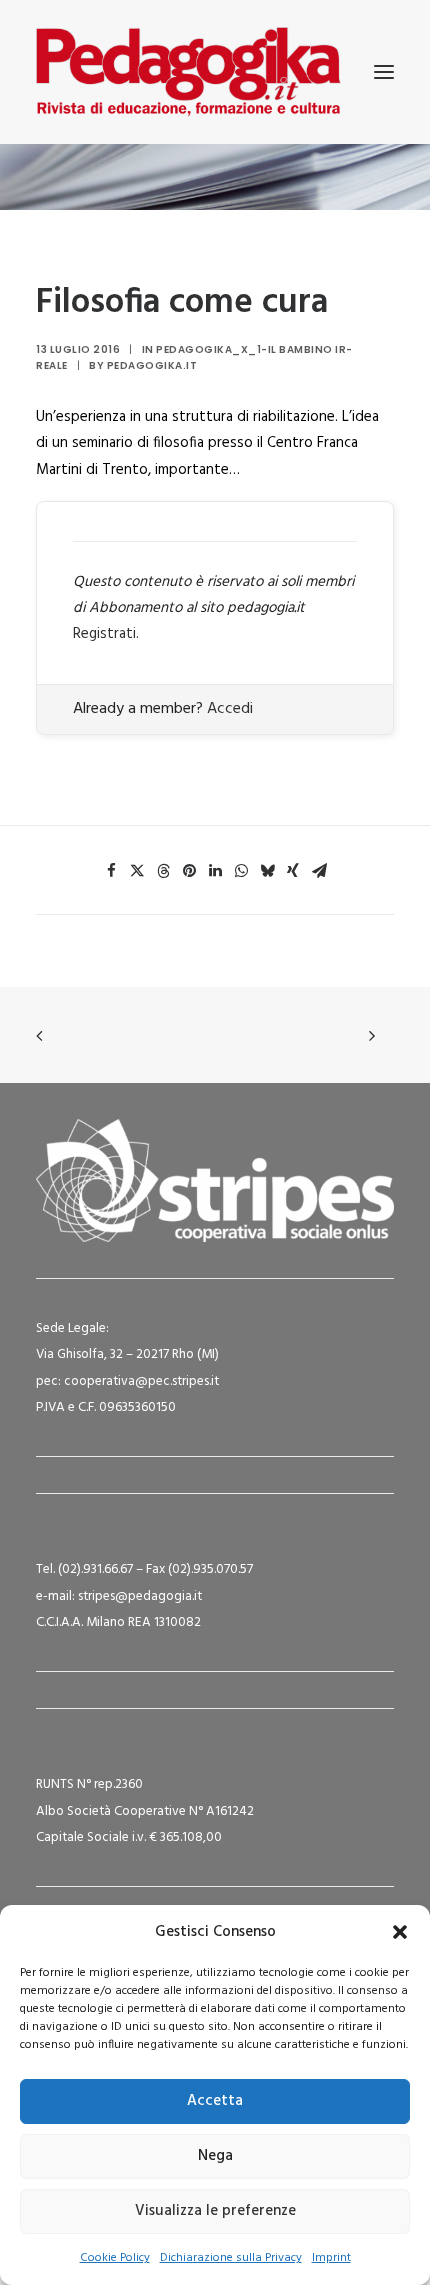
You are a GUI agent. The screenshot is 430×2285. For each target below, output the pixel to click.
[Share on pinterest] (189, 871)
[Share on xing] (293, 871)
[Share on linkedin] (215, 871)
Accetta (215, 2101)
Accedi (230, 709)
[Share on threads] (163, 871)
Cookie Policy (115, 2258)
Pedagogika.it (152, 365)
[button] (400, 1932)
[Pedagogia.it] (188, 72)
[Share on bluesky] (267, 871)
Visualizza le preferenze (215, 2211)
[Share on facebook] (111, 871)
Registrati (104, 634)
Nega (215, 2156)
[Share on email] (319, 871)
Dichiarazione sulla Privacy (231, 2258)
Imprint (331, 2258)
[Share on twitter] (137, 871)
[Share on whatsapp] (241, 871)
